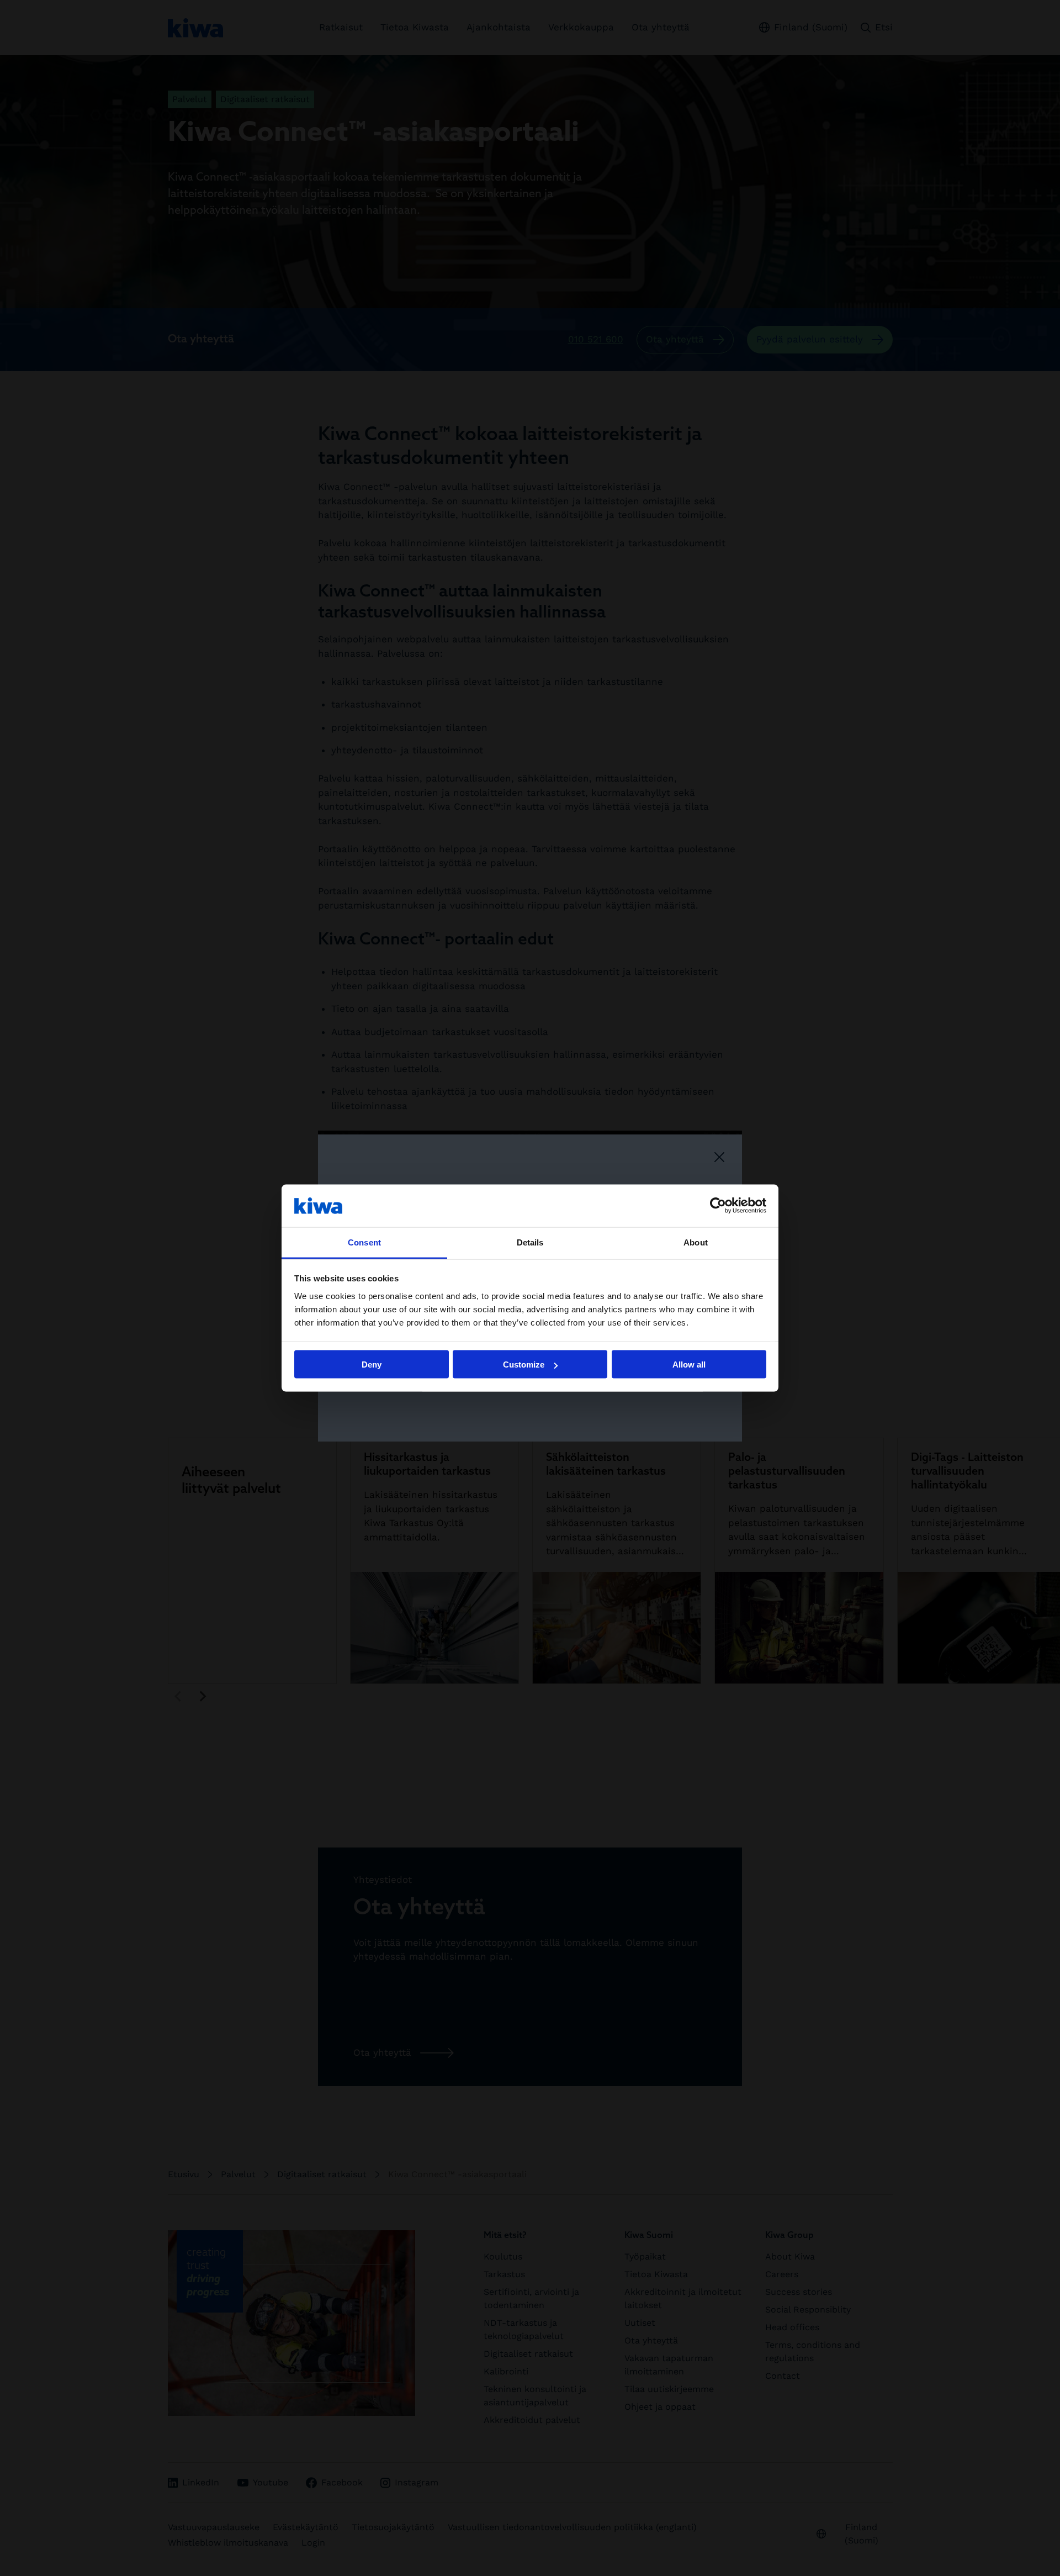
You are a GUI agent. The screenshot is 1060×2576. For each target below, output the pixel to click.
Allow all (689, 1364)
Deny (372, 1364)
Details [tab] (530, 1242)
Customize (524, 1364)
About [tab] (696, 1242)
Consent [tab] (364, 1242)
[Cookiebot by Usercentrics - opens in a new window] (718, 1206)
